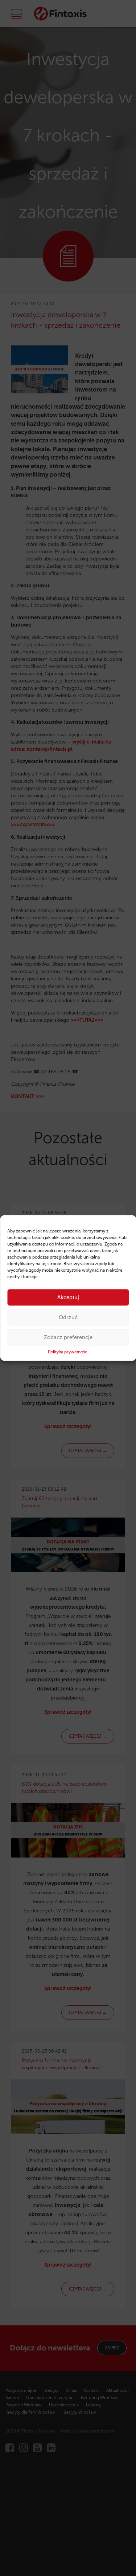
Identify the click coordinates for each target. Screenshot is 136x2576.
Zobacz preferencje (68, 1337)
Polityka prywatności (68, 1352)
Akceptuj (68, 1297)
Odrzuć (68, 1317)
